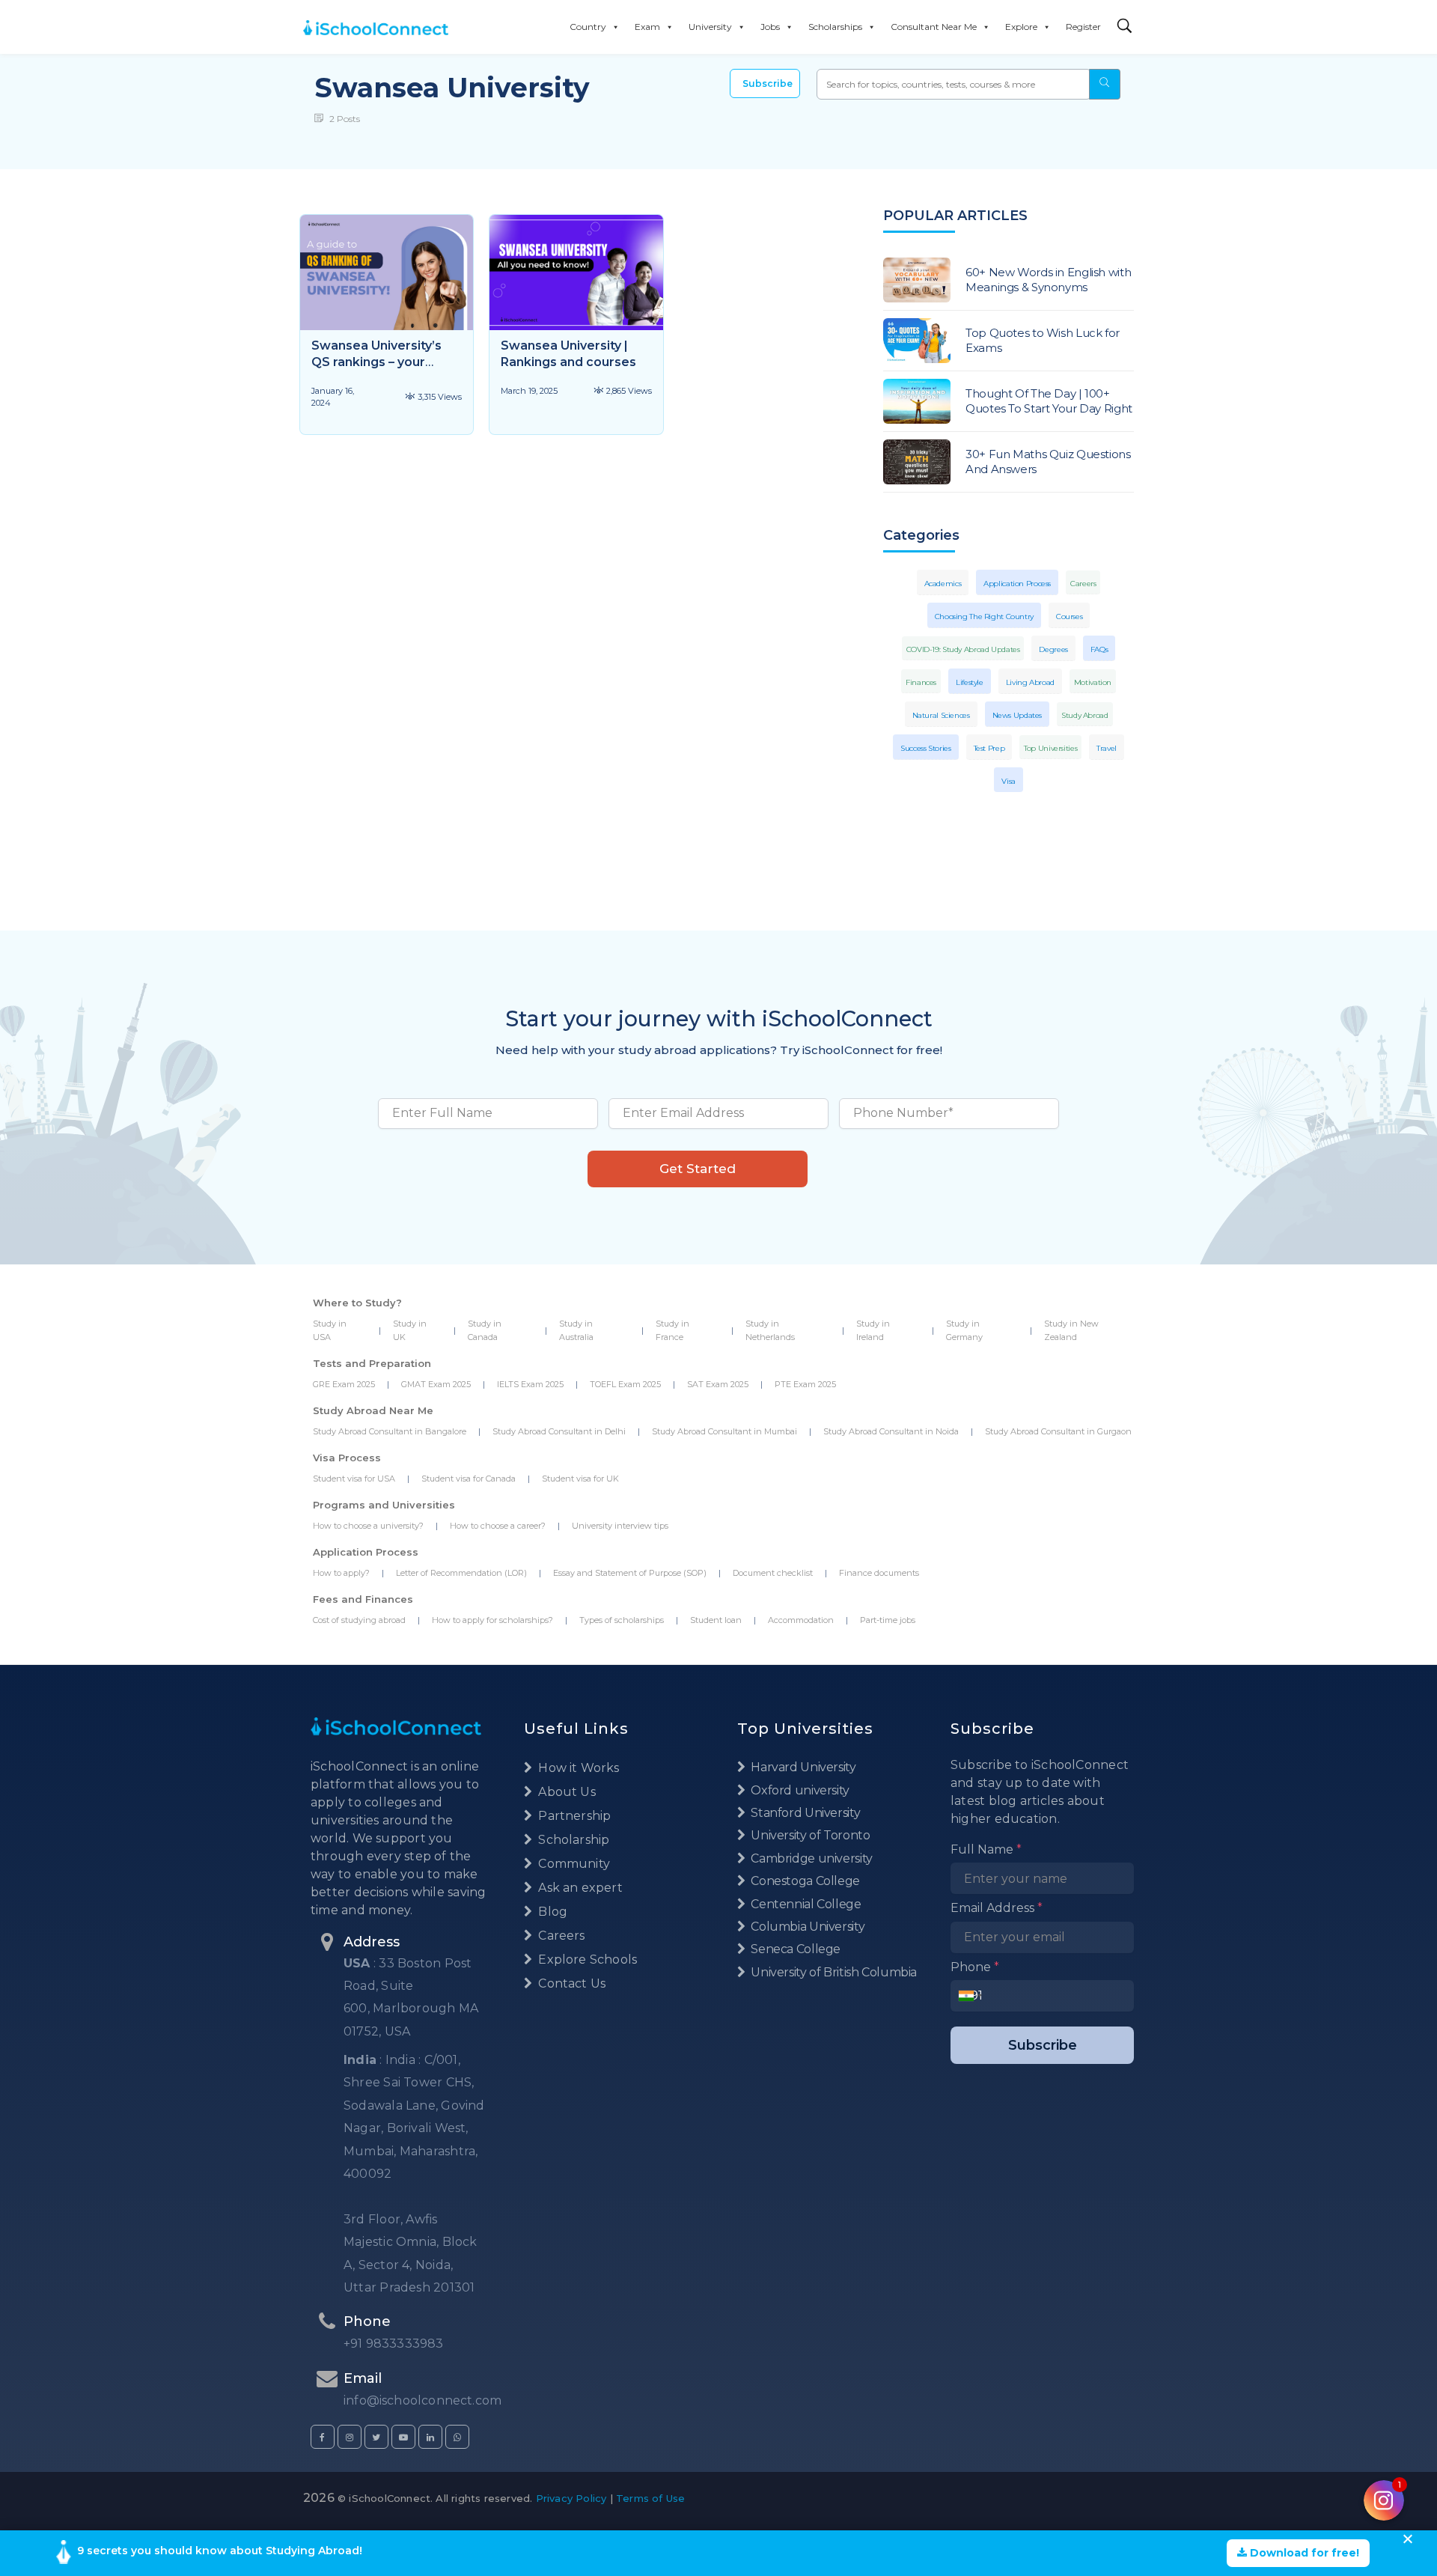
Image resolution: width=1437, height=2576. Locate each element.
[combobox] (970, 1996)
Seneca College (794, 1949)
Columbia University (806, 1927)
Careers (1083, 584)
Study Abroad (1085, 715)
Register (1083, 27)
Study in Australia (576, 1330)
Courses (1069, 616)
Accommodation (801, 1620)
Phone (975, 1967)
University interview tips (620, 1526)
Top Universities (1050, 748)
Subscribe (768, 83)
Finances (921, 682)
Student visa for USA (354, 1479)
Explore (1021, 27)
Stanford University (804, 1813)
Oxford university (799, 1790)
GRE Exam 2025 (344, 1384)
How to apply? (341, 1573)
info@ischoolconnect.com (422, 2400)
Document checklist (773, 1573)
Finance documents (879, 1573)
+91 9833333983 (394, 2344)
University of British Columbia (833, 1972)
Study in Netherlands (770, 1330)
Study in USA (330, 1330)
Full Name (986, 1849)
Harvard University (802, 1767)
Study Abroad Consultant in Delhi (559, 1431)
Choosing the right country (984, 616)
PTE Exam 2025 (805, 1384)
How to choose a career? (498, 1526)
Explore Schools (586, 1960)
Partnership (573, 1816)
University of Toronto (809, 1835)
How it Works (577, 1768)
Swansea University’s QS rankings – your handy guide (376, 362)
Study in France (672, 1330)
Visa (1009, 781)
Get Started (698, 1169)
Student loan (716, 1620)
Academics (943, 584)
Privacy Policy (571, 2498)
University (710, 27)
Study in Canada (485, 1330)
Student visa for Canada (469, 1479)
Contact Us (570, 1983)
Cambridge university (811, 1858)
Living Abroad (1030, 682)
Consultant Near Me (934, 27)
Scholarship (572, 1840)
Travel (1107, 748)
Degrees (1053, 649)
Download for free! (1303, 2553)
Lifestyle (970, 682)
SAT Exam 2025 (718, 1384)
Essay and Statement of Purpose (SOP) (630, 1573)
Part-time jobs (888, 1620)
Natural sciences (941, 715)
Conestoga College (804, 1881)
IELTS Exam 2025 (530, 1384)
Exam (647, 27)
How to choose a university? (368, 1526)
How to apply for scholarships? (492, 1620)
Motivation (1093, 682)
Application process (1017, 584)
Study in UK (410, 1330)
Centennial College (805, 1904)
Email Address (997, 1908)
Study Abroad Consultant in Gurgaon (1058, 1431)
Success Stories (925, 748)
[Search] (1125, 27)
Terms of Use (650, 2498)
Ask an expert (579, 1888)
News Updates (1018, 715)
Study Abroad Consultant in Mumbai (724, 1431)
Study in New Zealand (1071, 1330)
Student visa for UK (580, 1479)
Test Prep (989, 748)
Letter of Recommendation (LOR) (461, 1573)
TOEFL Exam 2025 (625, 1384)
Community (573, 1864)
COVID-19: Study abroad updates (963, 649)
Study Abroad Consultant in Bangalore (390, 1431)
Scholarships (835, 27)
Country (588, 27)
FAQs (1099, 649)
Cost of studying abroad (359, 1620)
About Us (565, 1792)
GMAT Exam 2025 (436, 1384)
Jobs (770, 27)
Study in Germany (964, 1330)
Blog (551, 1912)
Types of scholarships (622, 1620)
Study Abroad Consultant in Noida (891, 1431)
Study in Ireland (873, 1330)
